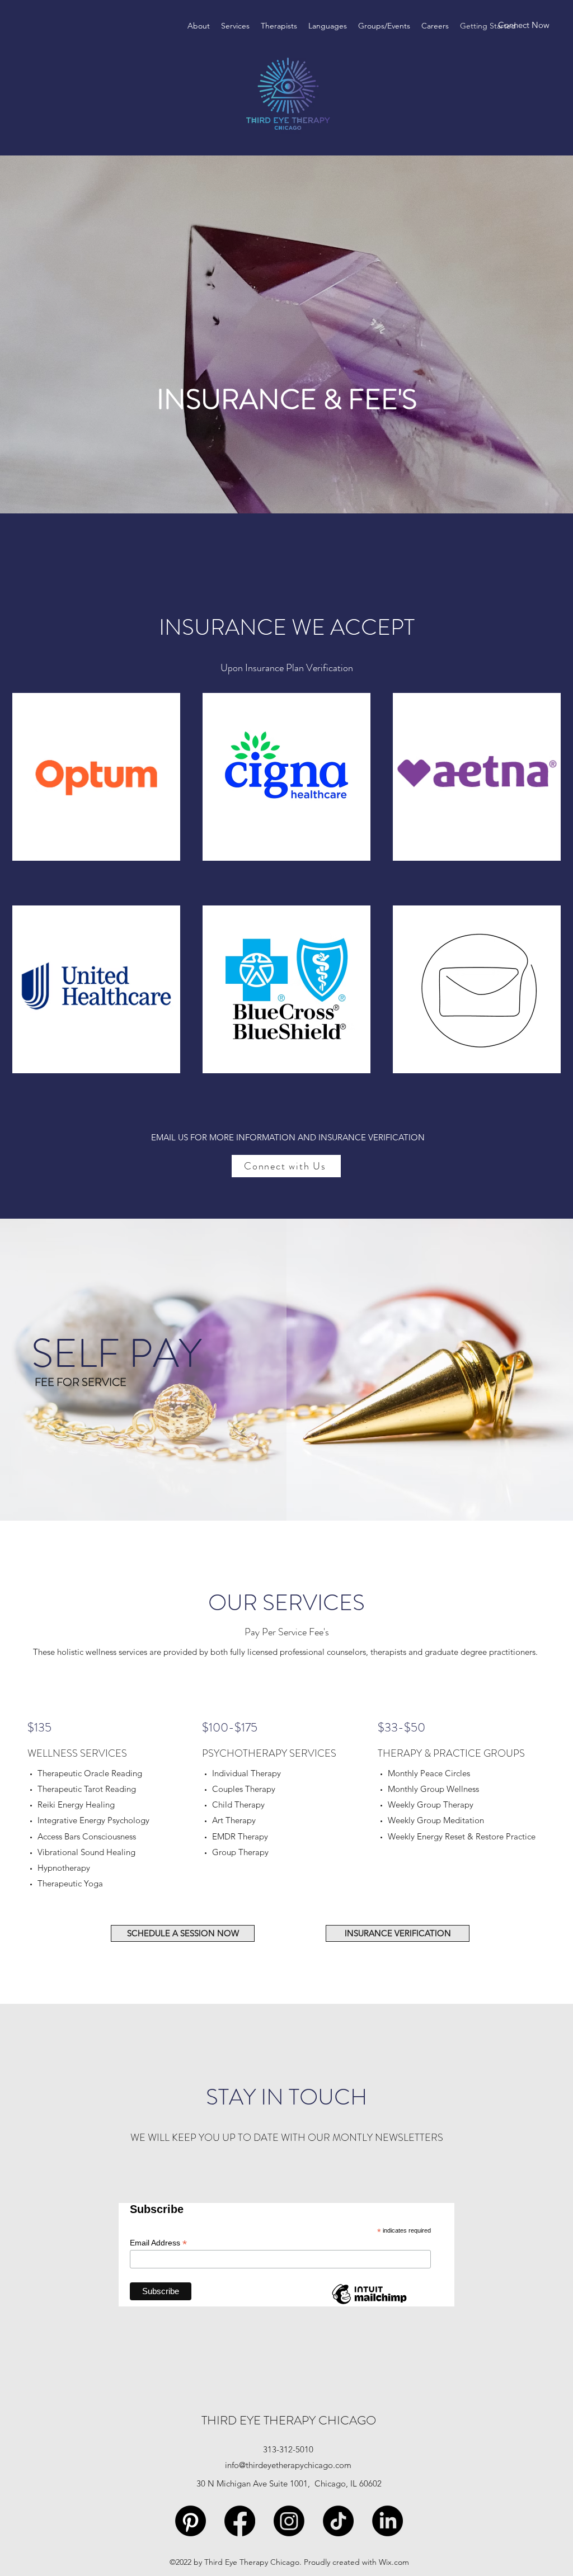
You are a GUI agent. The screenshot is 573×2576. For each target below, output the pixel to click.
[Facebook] (240, 2521)
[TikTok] (338, 2521)
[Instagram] (289, 2521)
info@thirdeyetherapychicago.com (288, 2465)
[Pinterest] (191, 2521)
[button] (235, 26)
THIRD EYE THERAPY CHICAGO (289, 2420)
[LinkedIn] (388, 2521)
